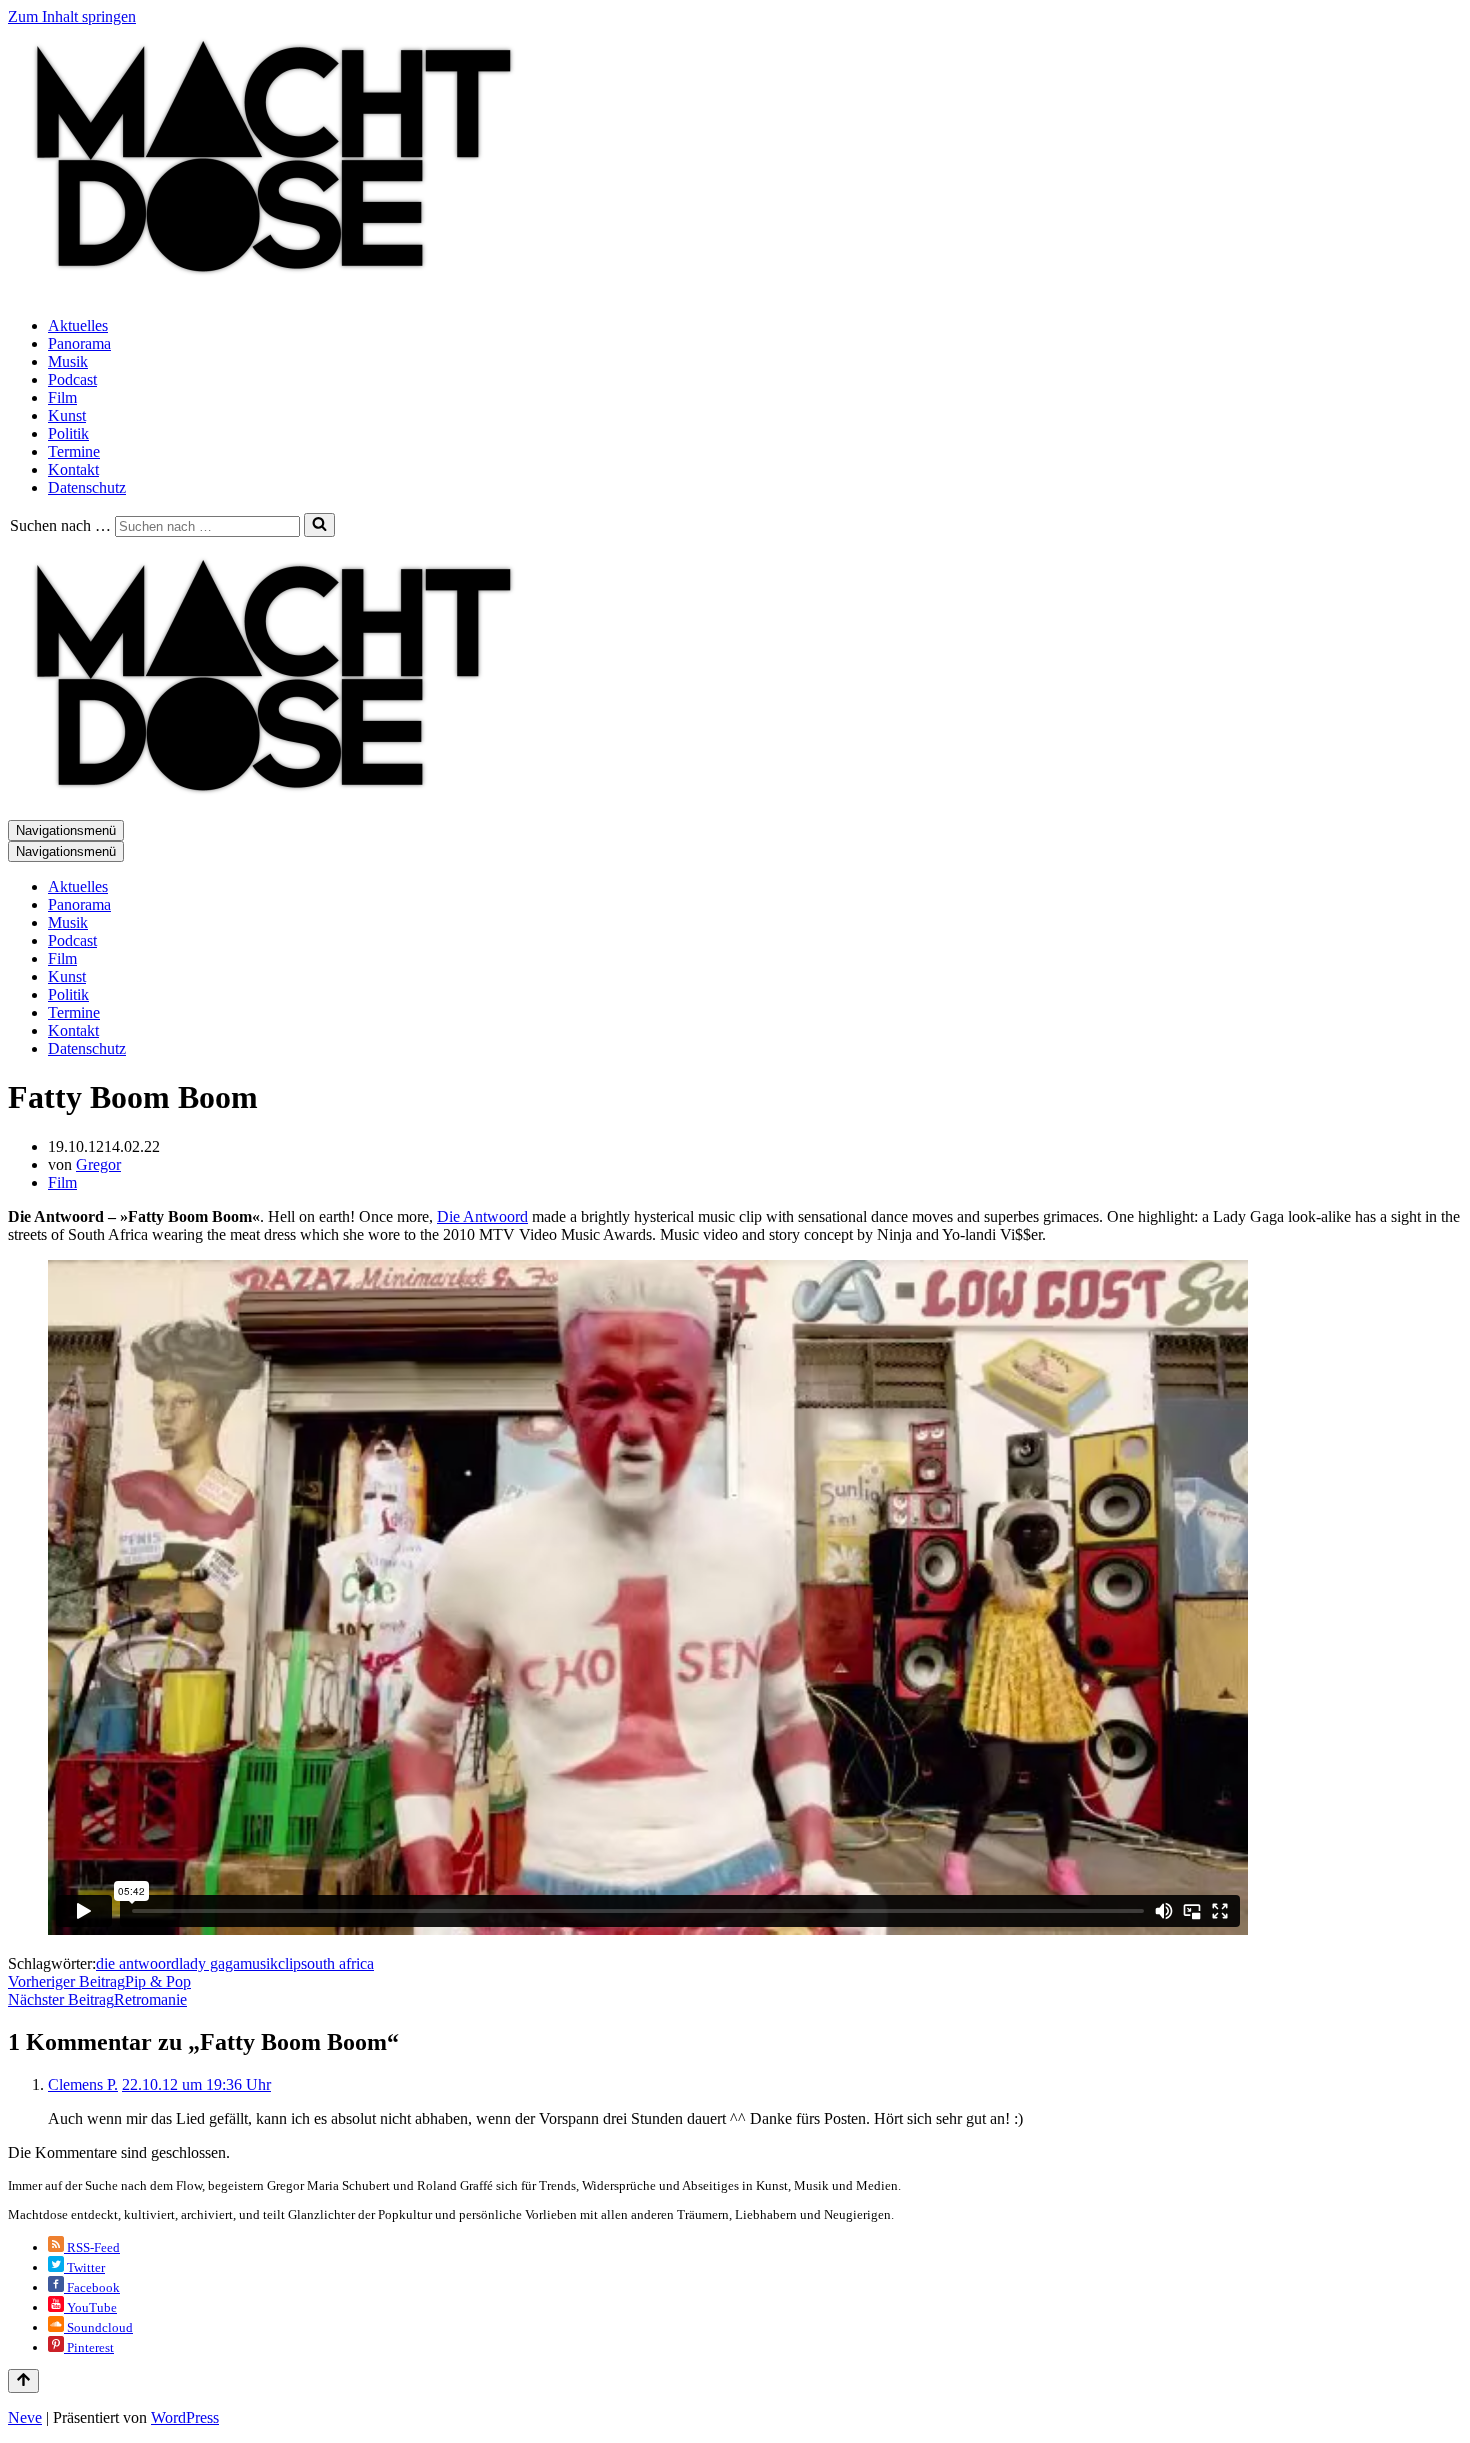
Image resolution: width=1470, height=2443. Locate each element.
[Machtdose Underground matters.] (265, 291)
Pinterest (89, 2347)
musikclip (270, 1963)
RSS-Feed (92, 2247)
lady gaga (209, 1963)
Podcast (72, 379)
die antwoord (137, 1963)
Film (62, 397)
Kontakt (73, 469)
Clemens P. (83, 2084)
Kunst (67, 415)
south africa (337, 1963)
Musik (68, 361)
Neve (25, 2417)
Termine (74, 451)
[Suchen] (319, 525)
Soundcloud (98, 2327)
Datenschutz (87, 487)
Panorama (79, 343)
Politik (68, 433)
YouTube (90, 2307)
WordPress (185, 2417)
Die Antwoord (482, 1216)
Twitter (84, 2267)
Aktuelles (78, 325)
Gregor (98, 1164)
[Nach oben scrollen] (23, 2381)
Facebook (92, 2287)
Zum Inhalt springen (72, 16)
